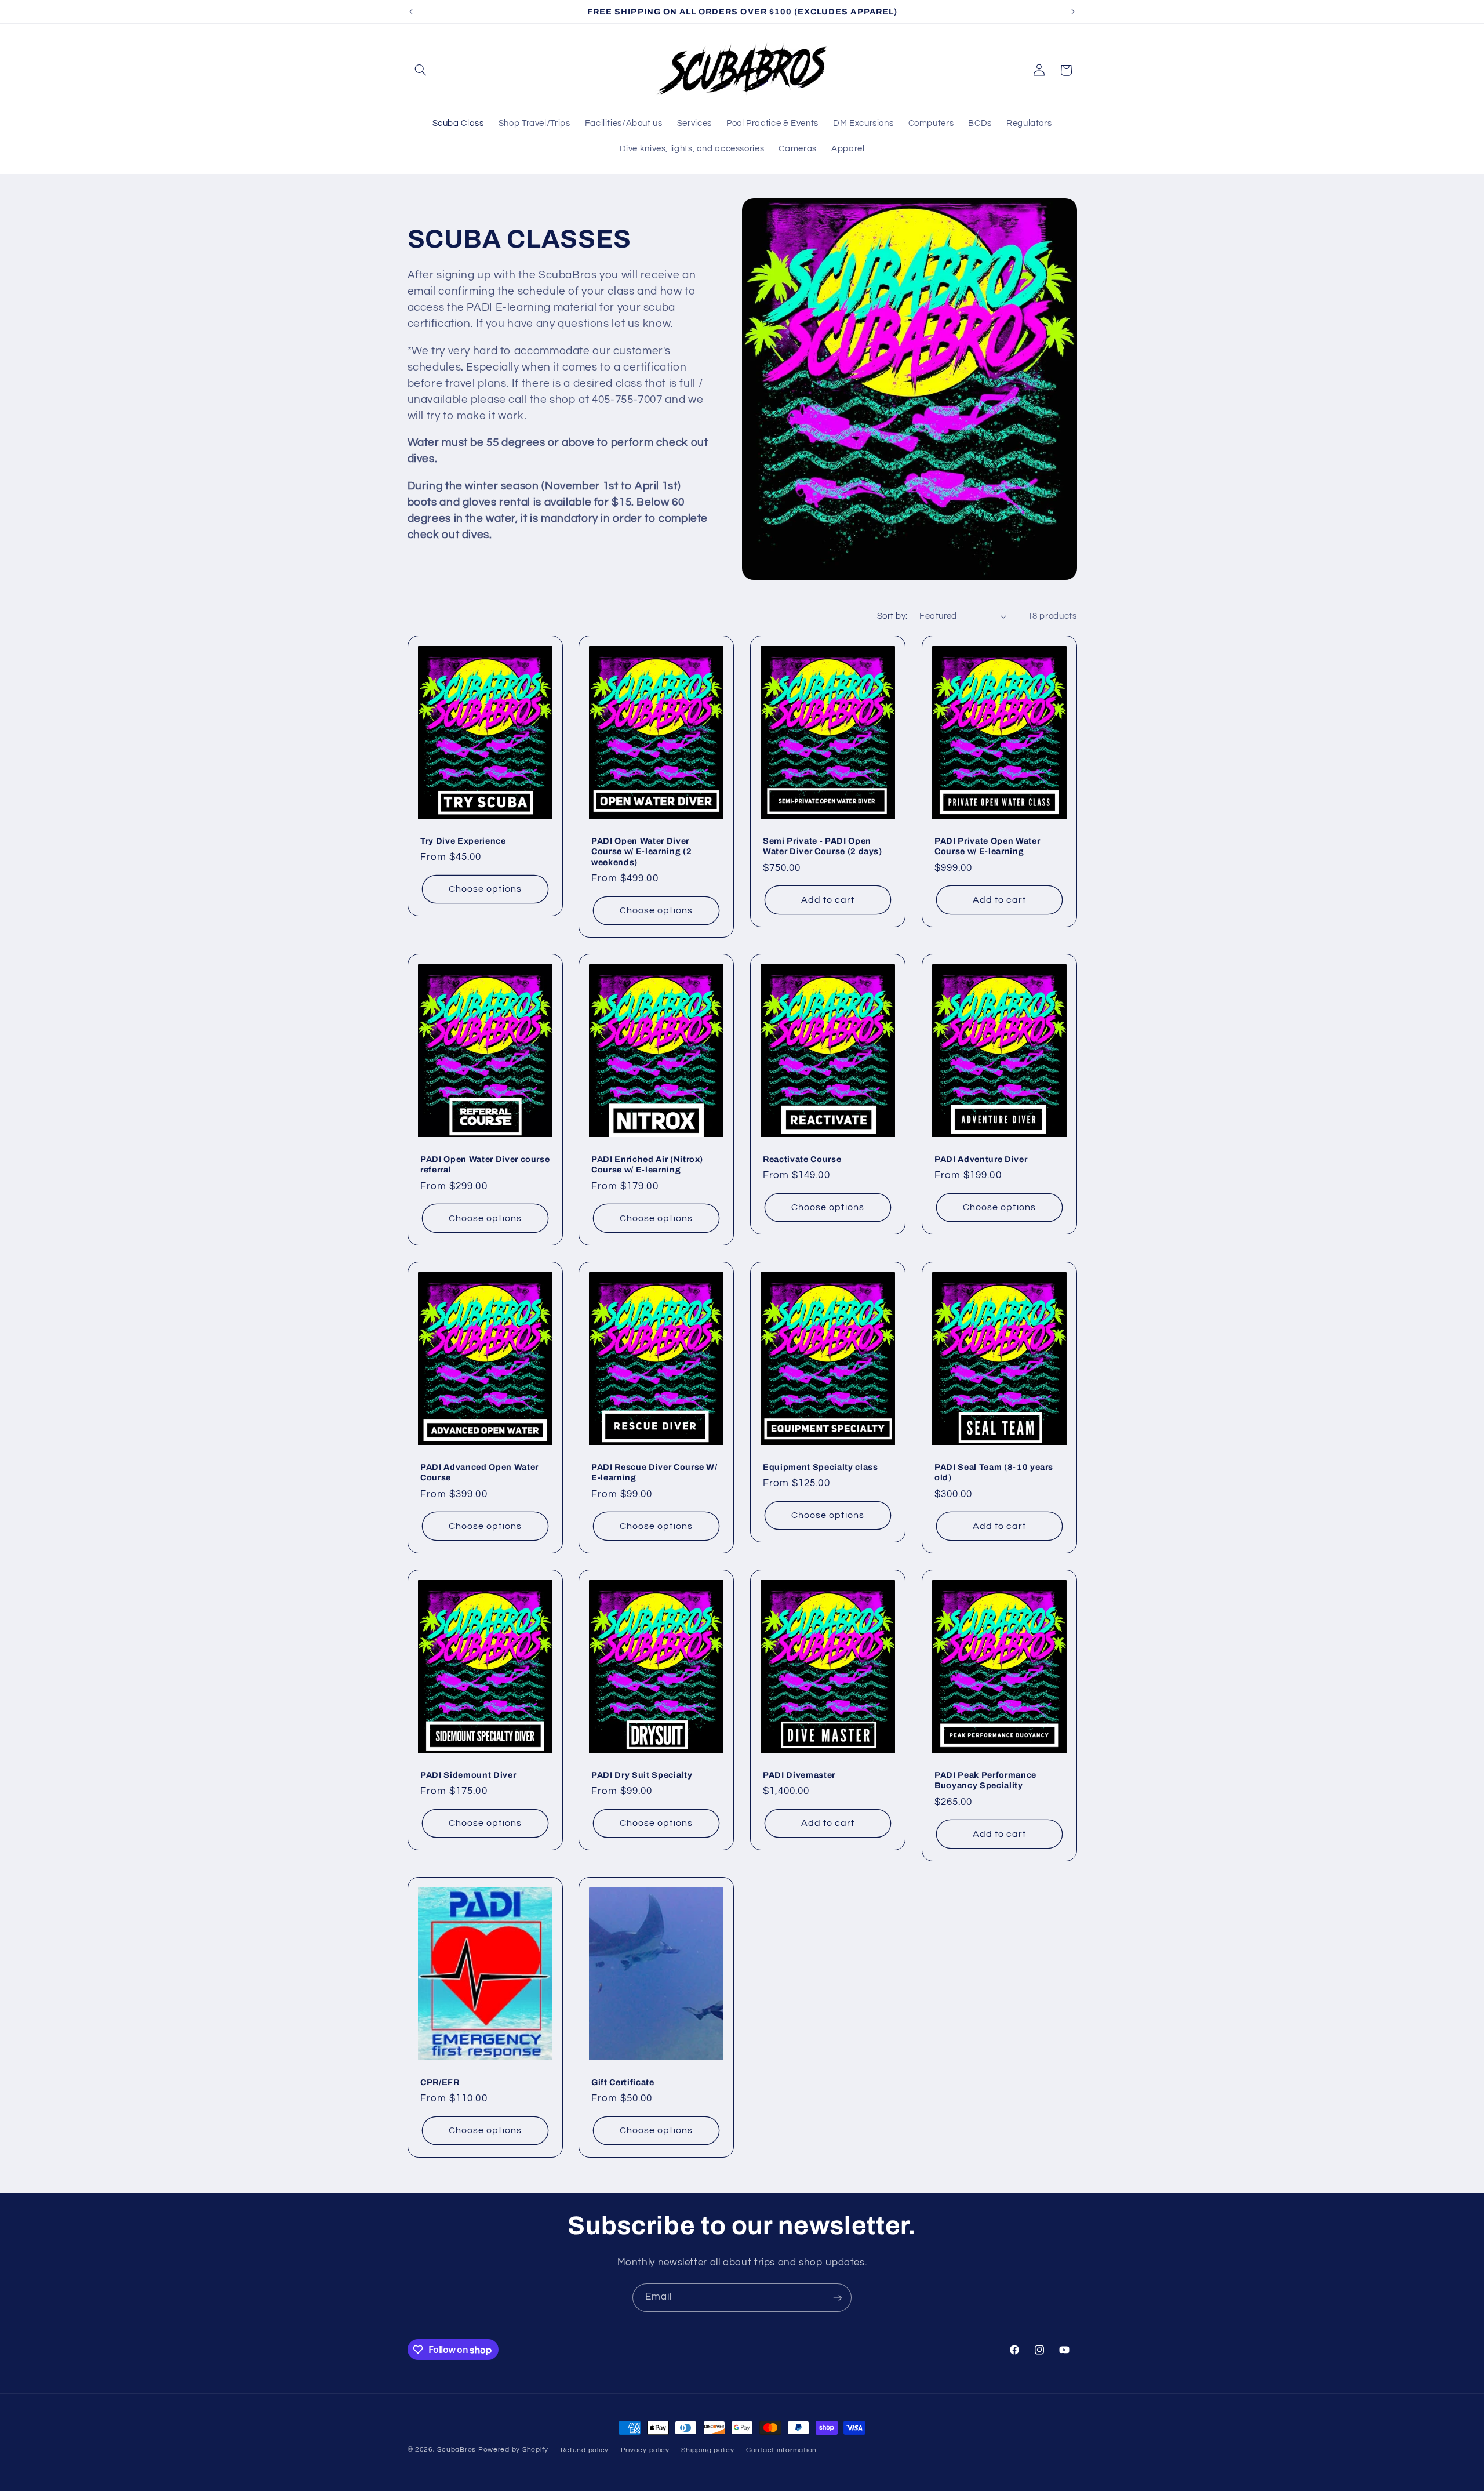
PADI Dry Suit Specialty (642, 1774)
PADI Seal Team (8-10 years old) (994, 1472)
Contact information (781, 2450)
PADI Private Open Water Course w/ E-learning (987, 846)
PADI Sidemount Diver (468, 1774)
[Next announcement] (1073, 12)
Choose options (485, 889)
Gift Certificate (623, 2082)
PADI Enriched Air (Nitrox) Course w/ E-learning (647, 1164)
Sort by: (892, 616)
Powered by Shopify (513, 2450)
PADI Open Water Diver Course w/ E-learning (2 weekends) (641, 851)
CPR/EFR (440, 2082)
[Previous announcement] (411, 12)
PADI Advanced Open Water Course (479, 1472)
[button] (421, 70)
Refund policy (585, 2450)
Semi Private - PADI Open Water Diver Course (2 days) (823, 846)
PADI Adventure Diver (981, 1159)
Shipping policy (708, 2450)
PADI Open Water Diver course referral (485, 1164)
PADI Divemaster (799, 1774)
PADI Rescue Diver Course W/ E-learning (654, 1472)
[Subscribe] (838, 2298)
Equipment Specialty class (821, 1467)
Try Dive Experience (463, 841)
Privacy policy (645, 2450)
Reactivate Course (802, 1159)
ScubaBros (457, 2450)
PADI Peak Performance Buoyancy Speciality (985, 1780)
